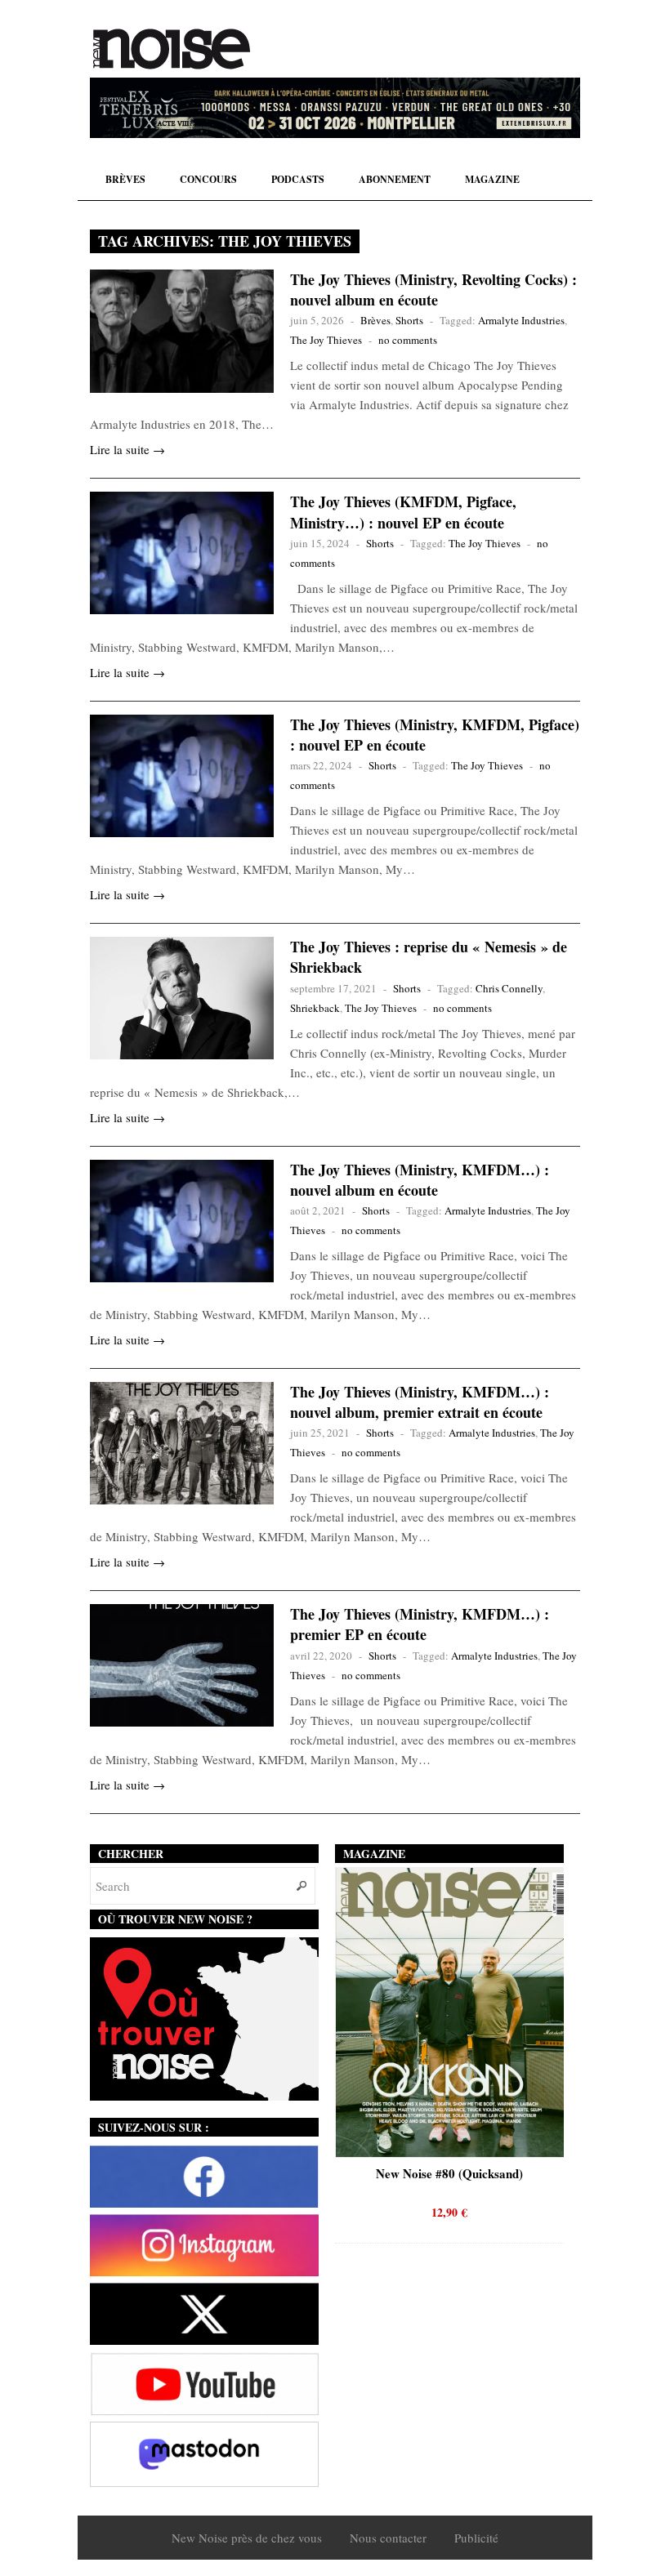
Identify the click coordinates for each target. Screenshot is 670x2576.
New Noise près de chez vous (247, 2538)
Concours (208, 179)
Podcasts (298, 179)
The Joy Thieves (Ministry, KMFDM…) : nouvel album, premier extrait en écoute (420, 1402)
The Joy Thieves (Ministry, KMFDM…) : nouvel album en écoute (420, 1180)
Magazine (492, 179)
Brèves (125, 179)
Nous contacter (388, 2538)
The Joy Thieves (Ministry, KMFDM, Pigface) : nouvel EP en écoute (435, 735)
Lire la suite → (127, 449)
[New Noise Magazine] (172, 49)
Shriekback (315, 1008)
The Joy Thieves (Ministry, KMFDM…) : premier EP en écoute (420, 1624)
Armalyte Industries (521, 320)
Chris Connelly (509, 988)
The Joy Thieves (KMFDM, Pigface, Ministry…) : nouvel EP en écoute (403, 512)
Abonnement (395, 179)
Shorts (409, 320)
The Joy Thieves (326, 340)
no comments (408, 340)
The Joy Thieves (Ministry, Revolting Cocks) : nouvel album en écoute (433, 290)
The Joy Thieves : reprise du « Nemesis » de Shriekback (429, 957)
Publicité (476, 2538)
